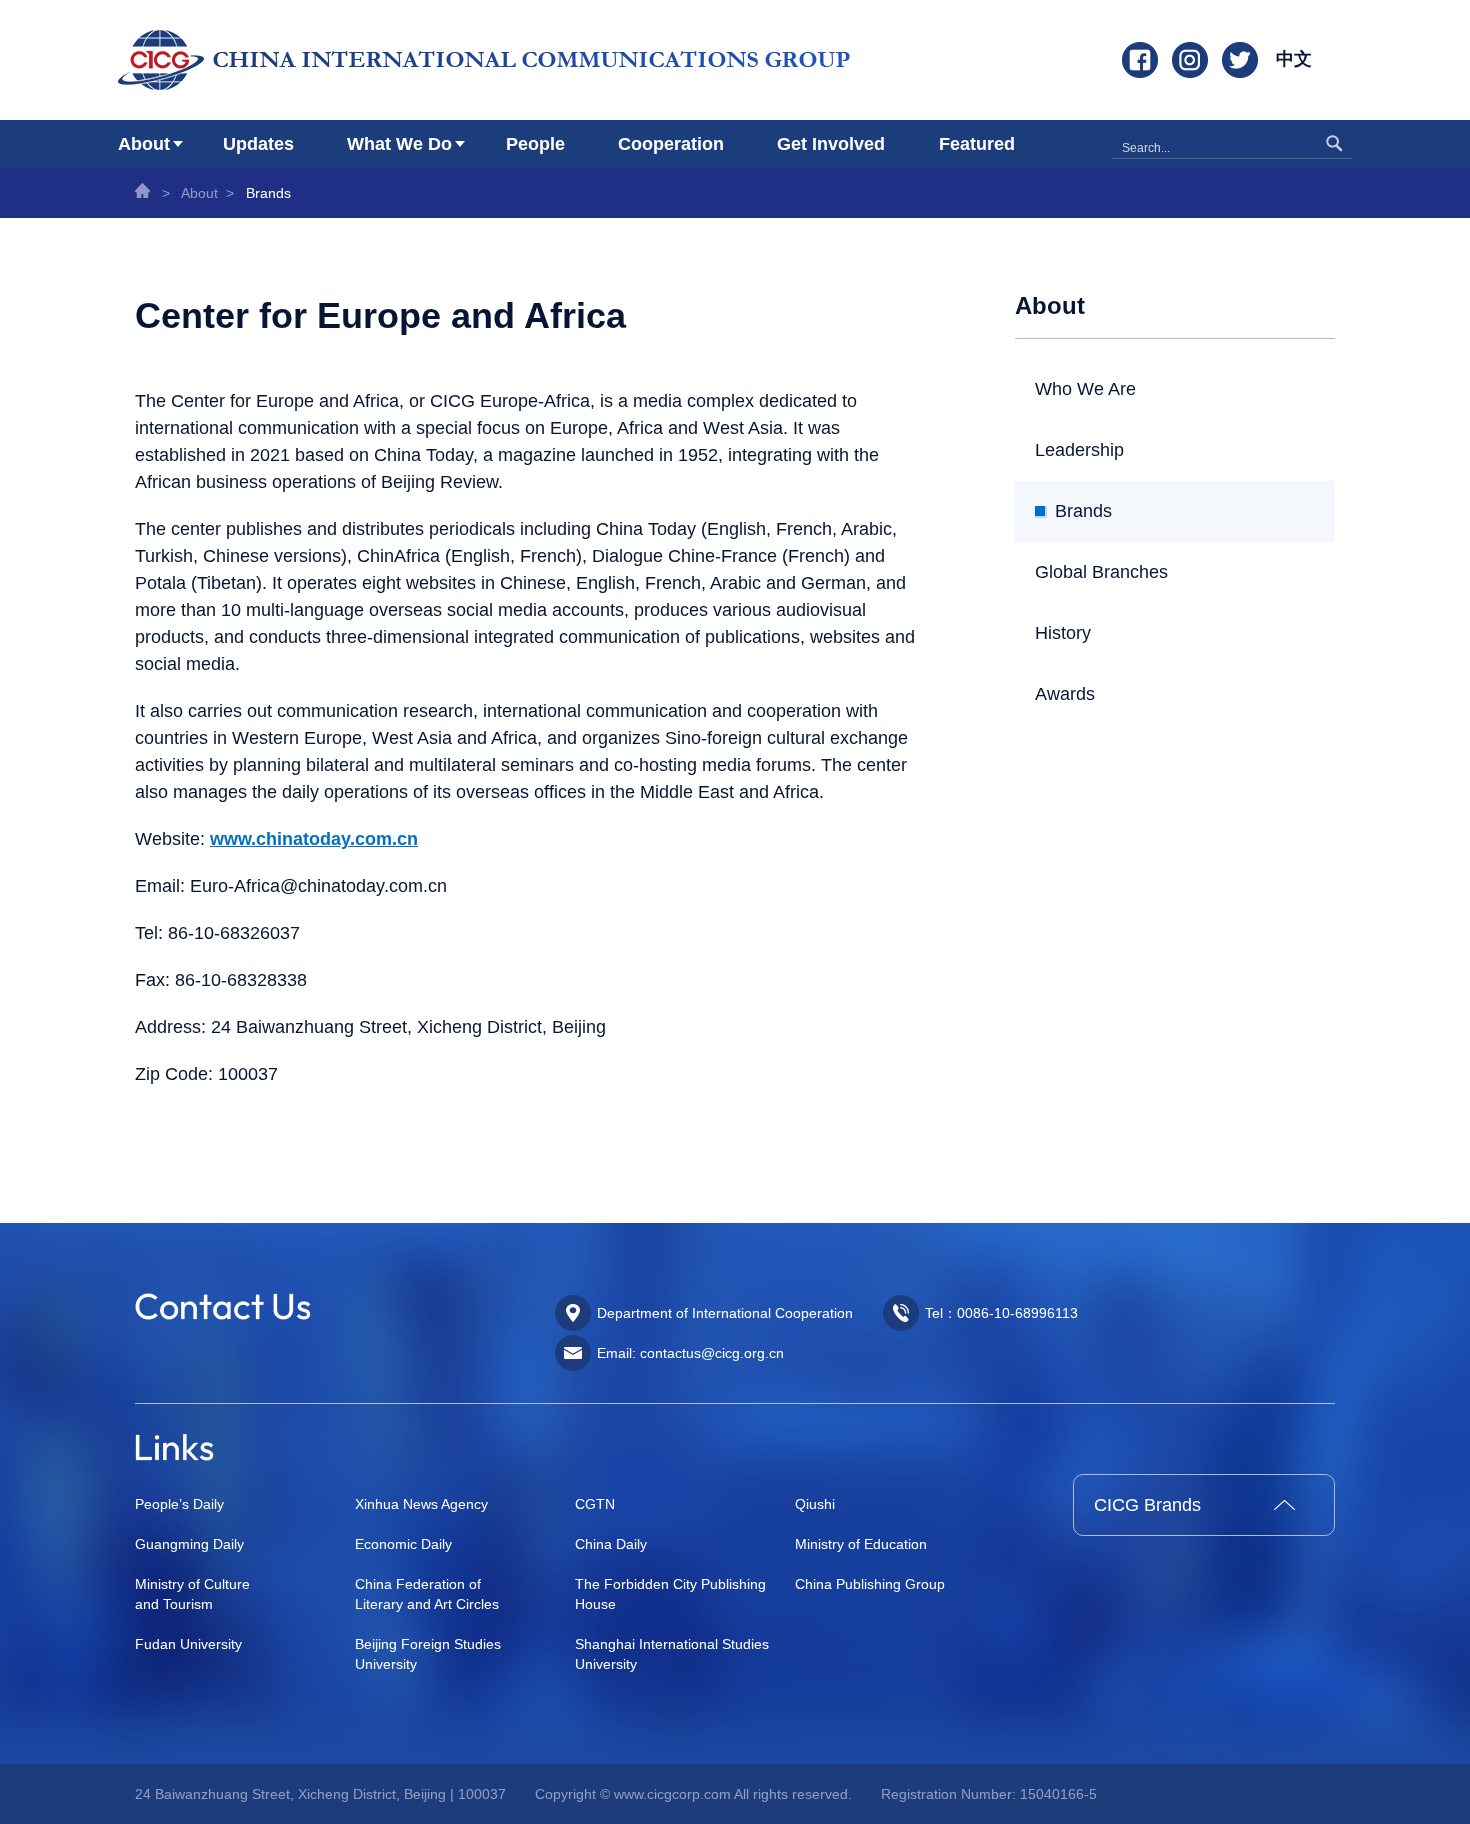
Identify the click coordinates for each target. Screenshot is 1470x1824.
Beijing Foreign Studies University (428, 1654)
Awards (1065, 694)
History (1063, 633)
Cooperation (671, 144)
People (535, 144)
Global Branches (1101, 572)
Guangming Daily (189, 1544)
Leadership (1079, 450)
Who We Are (1085, 389)
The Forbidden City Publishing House (670, 1594)
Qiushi (815, 1504)
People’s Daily (179, 1504)
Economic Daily (403, 1544)
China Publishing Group (870, 1584)
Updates (258, 144)
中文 (1294, 59)
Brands (268, 193)
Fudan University (188, 1644)
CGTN (595, 1504)
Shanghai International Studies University (672, 1654)
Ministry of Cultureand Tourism (192, 1594)
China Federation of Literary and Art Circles (427, 1594)
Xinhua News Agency (421, 1504)
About (144, 144)
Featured (977, 144)
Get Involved (831, 144)
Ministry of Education (861, 1544)
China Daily (611, 1544)
